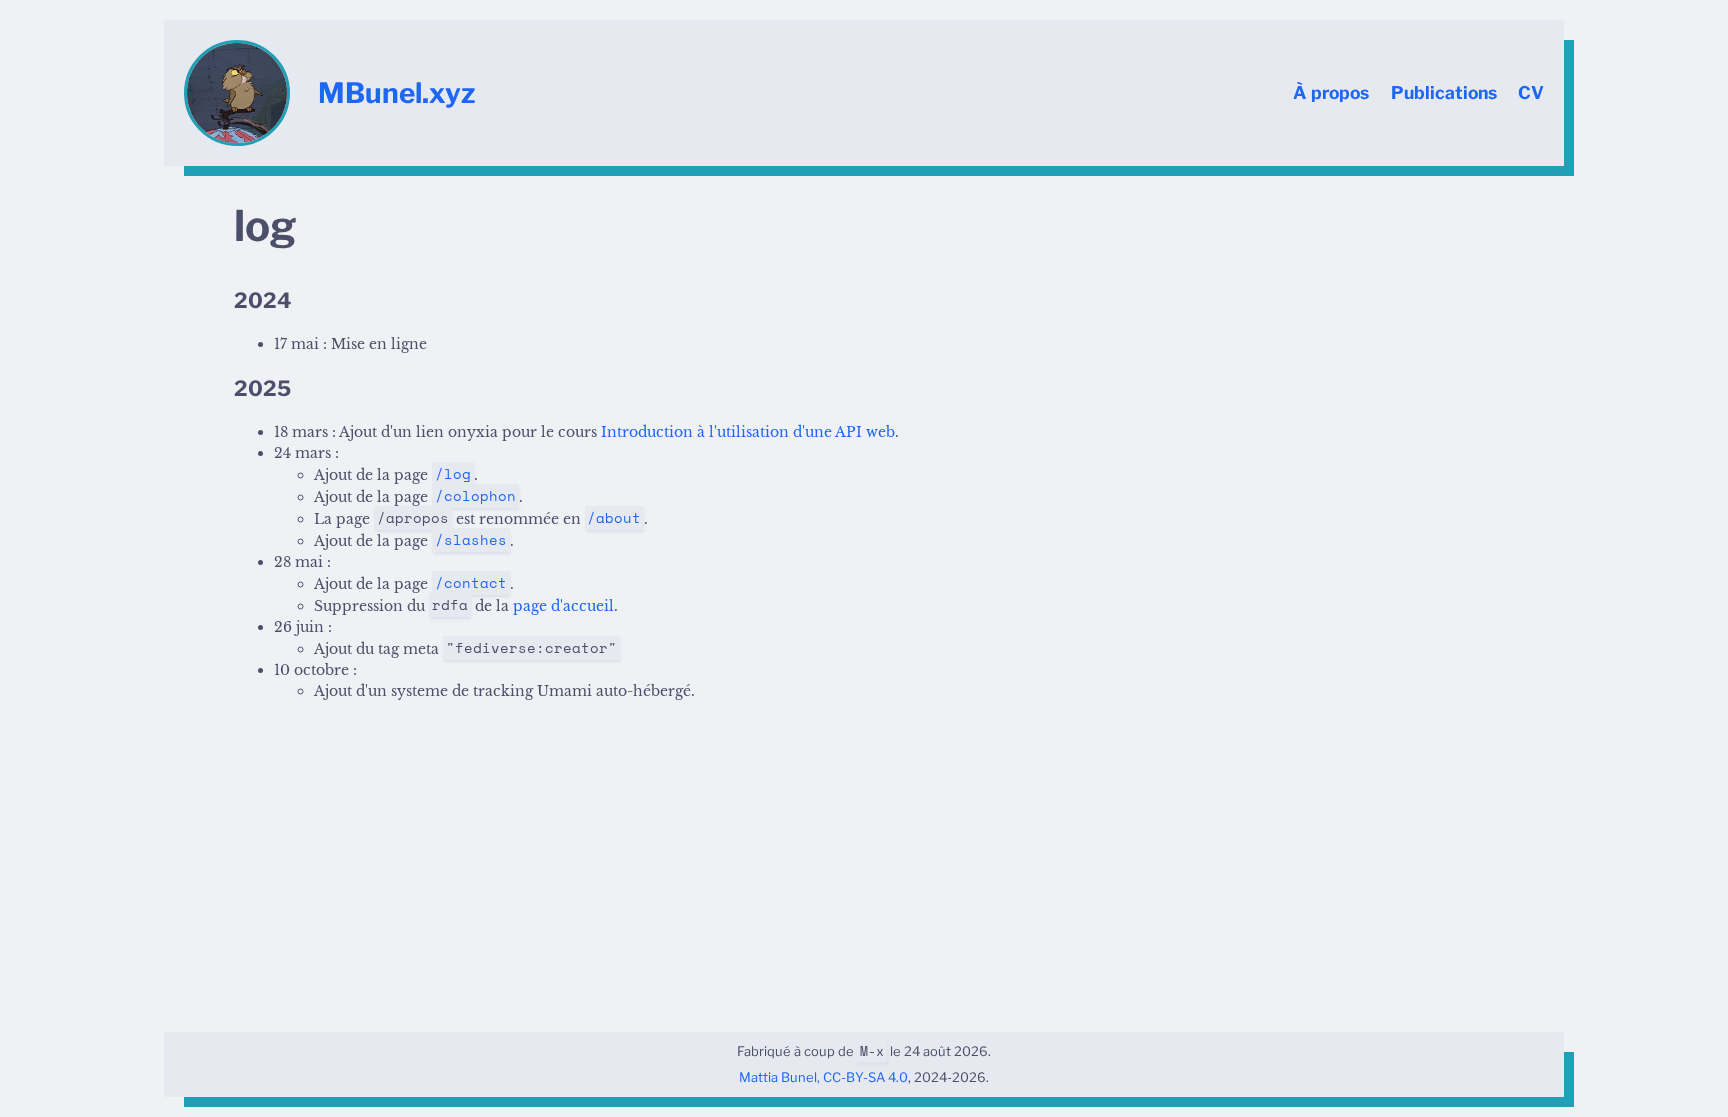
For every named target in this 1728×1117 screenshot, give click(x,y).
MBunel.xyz (397, 93)
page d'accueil (563, 606)
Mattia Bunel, (779, 1077)
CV (1531, 92)
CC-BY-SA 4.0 (865, 1077)
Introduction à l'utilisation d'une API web (748, 432)
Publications (1444, 92)
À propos (1331, 92)
